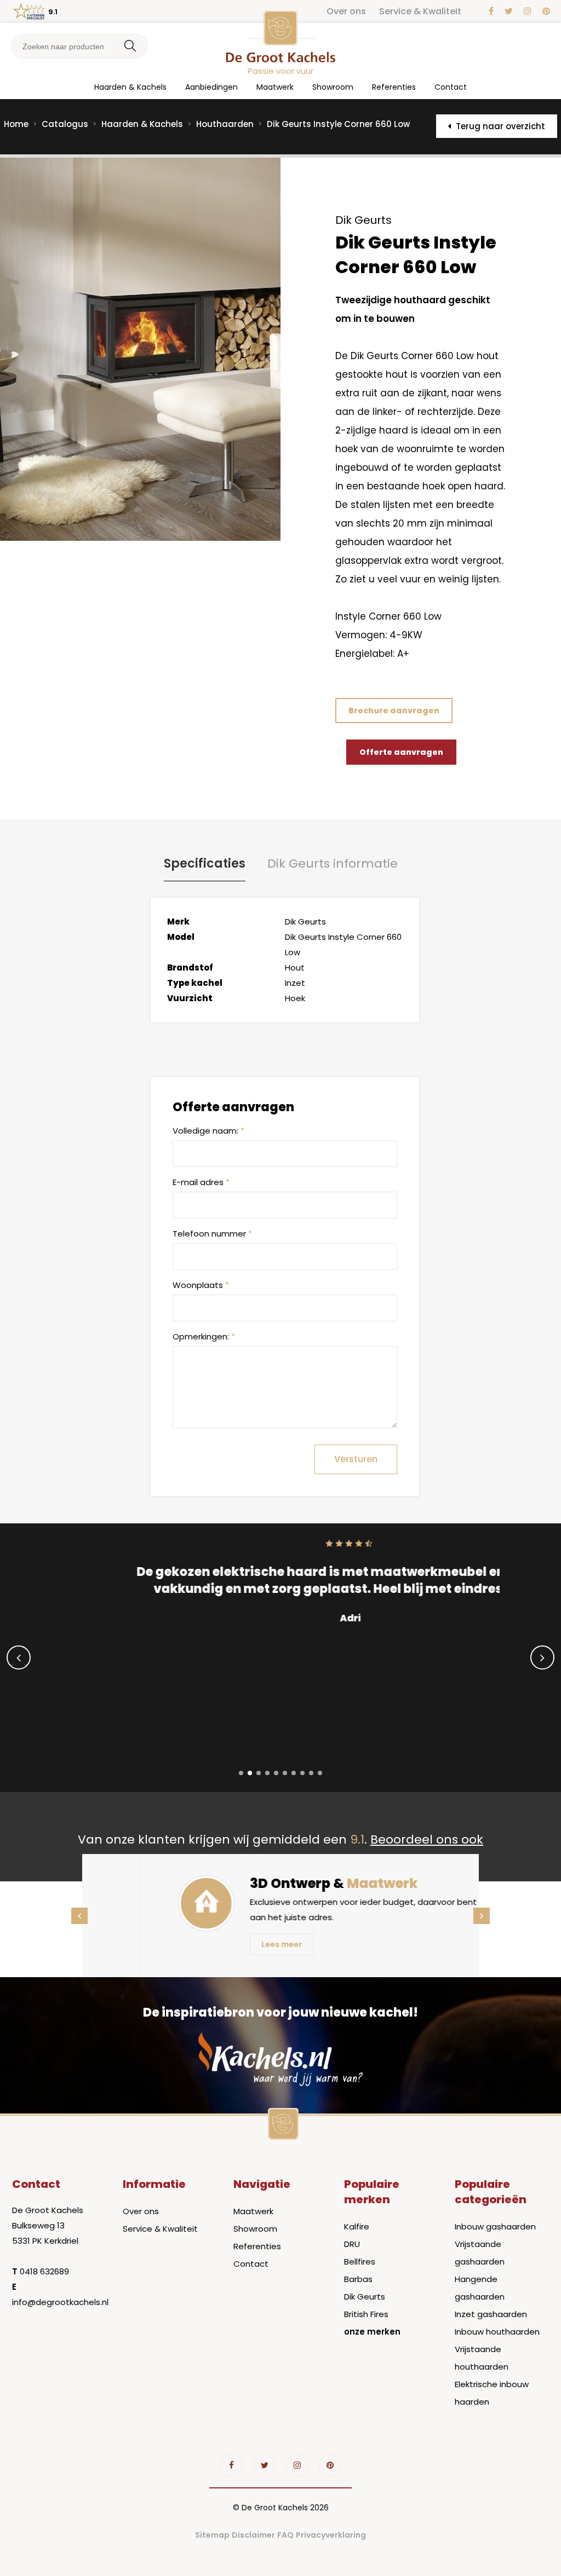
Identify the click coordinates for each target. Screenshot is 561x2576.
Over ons (346, 11)
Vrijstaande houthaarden (482, 2358)
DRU (352, 2244)
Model (181, 937)
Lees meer (224, 1944)
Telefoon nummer (212, 1234)
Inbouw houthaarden (497, 2332)
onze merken (372, 2332)
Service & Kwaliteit (420, 11)
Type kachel (195, 983)
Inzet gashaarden (491, 2314)
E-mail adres (201, 1182)
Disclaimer (253, 2535)
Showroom (333, 87)
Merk (178, 922)
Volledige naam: (208, 1131)
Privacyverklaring (331, 2535)
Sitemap (212, 2535)
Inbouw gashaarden (495, 2226)
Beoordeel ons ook (427, 1839)
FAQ (285, 2535)
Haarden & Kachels (130, 87)
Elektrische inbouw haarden (492, 2393)
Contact (451, 87)
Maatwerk (275, 87)
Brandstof (190, 968)
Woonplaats (201, 1285)
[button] (241, 1773)
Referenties (394, 87)
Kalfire (357, 2226)
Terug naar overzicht (499, 126)
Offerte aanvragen (401, 752)
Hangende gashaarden (480, 2288)
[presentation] (19, 1657)
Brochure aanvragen (394, 711)
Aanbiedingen (211, 87)
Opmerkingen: (204, 1336)
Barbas (358, 2279)
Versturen (356, 1459)
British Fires (366, 2314)
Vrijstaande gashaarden (480, 2253)
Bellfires (360, 2262)
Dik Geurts (365, 2297)
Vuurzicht (190, 998)
